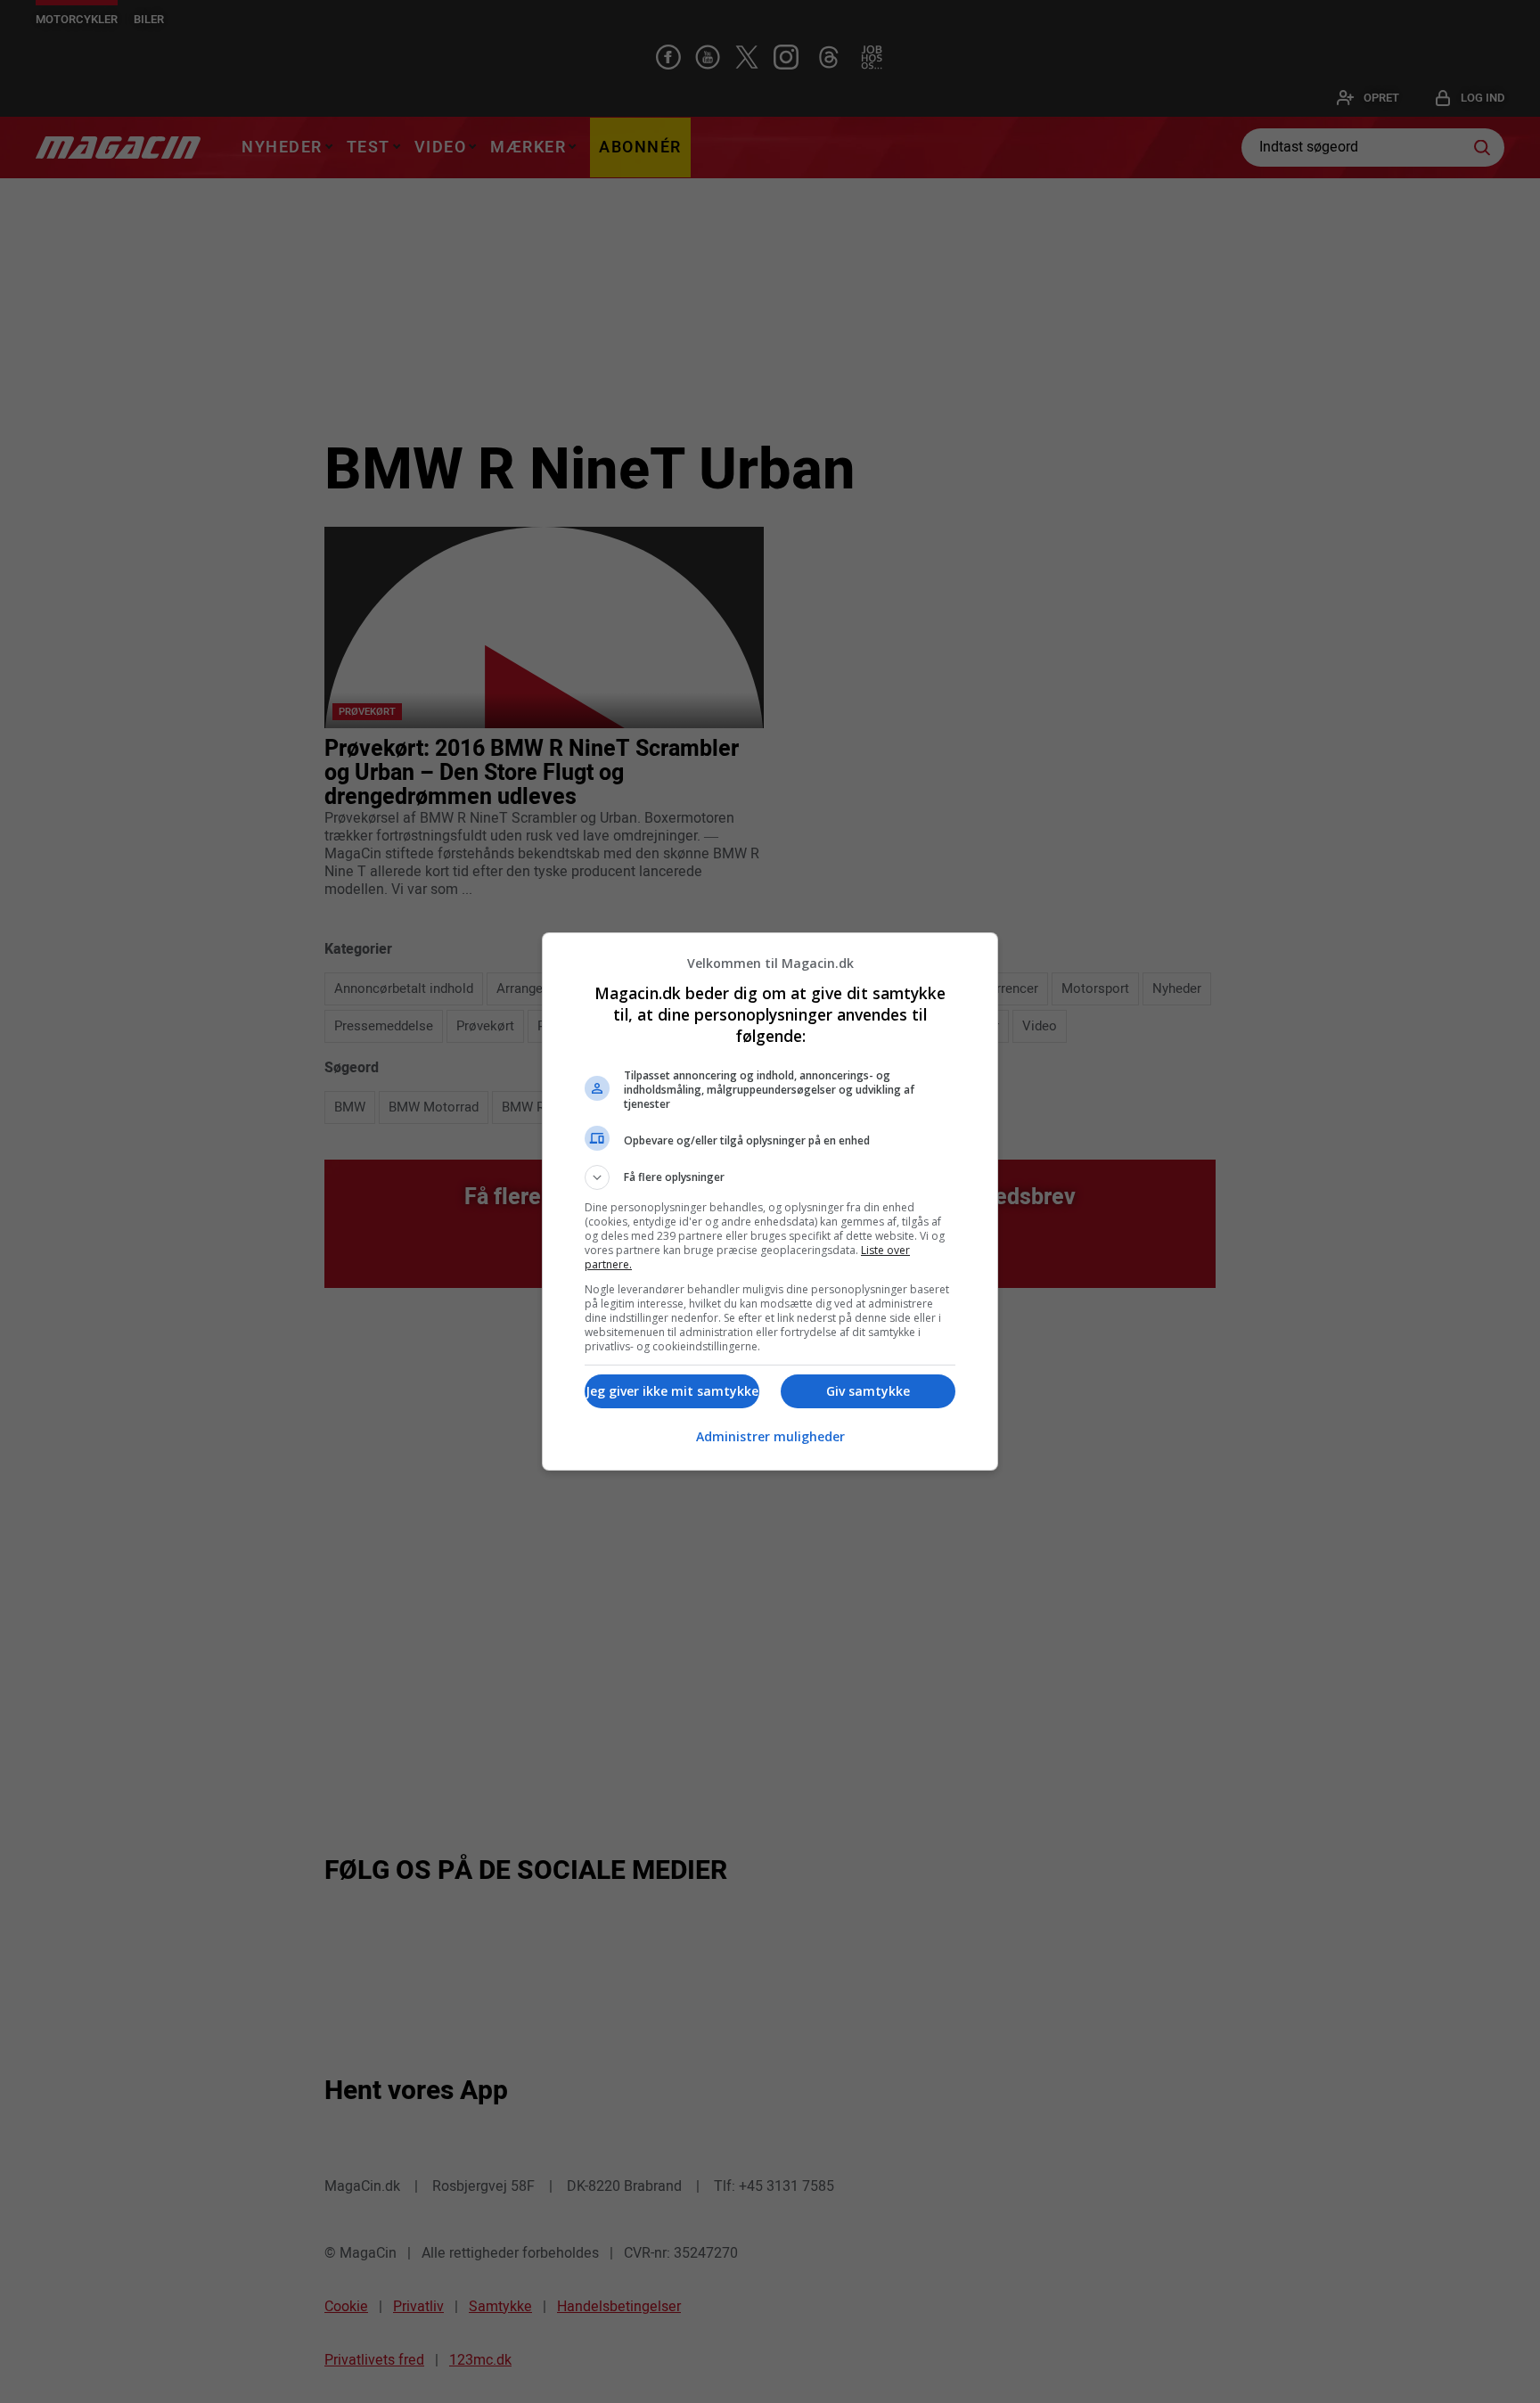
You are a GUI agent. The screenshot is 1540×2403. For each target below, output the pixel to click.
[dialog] (770, 1201)
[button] (770, 1177)
